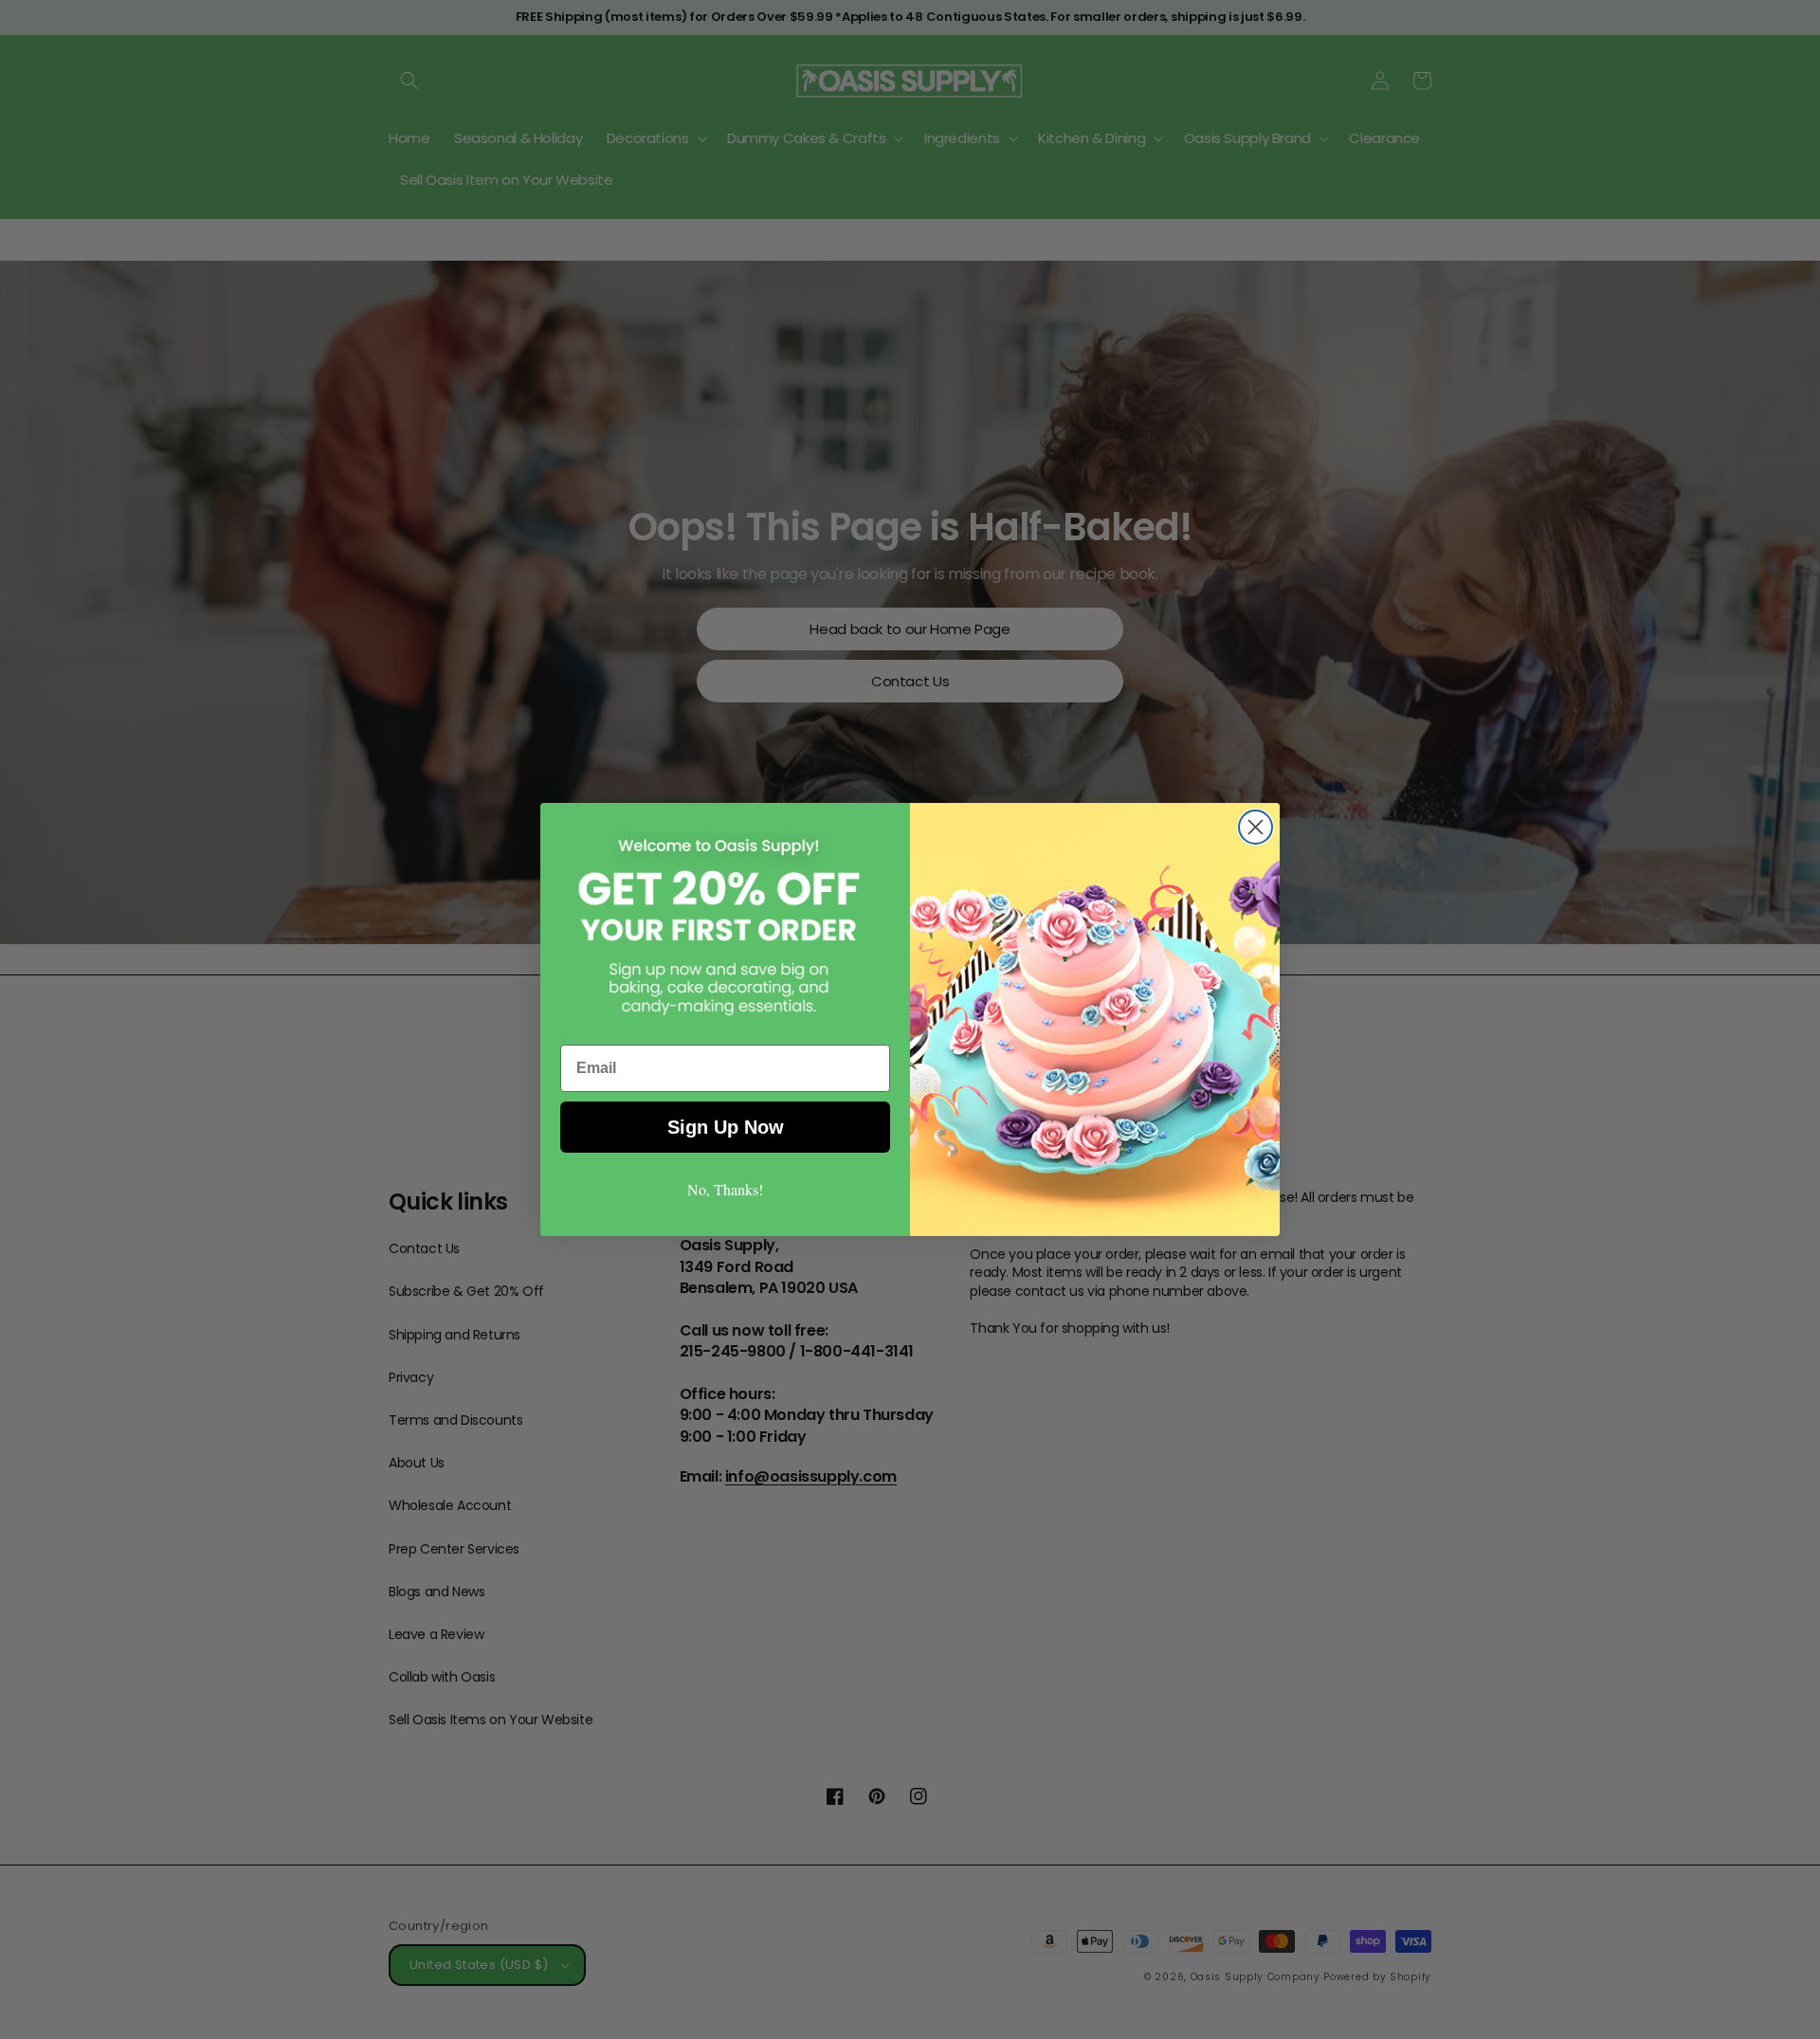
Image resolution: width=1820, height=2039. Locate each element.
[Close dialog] (1256, 827)
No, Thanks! (725, 1189)
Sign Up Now (726, 1127)
